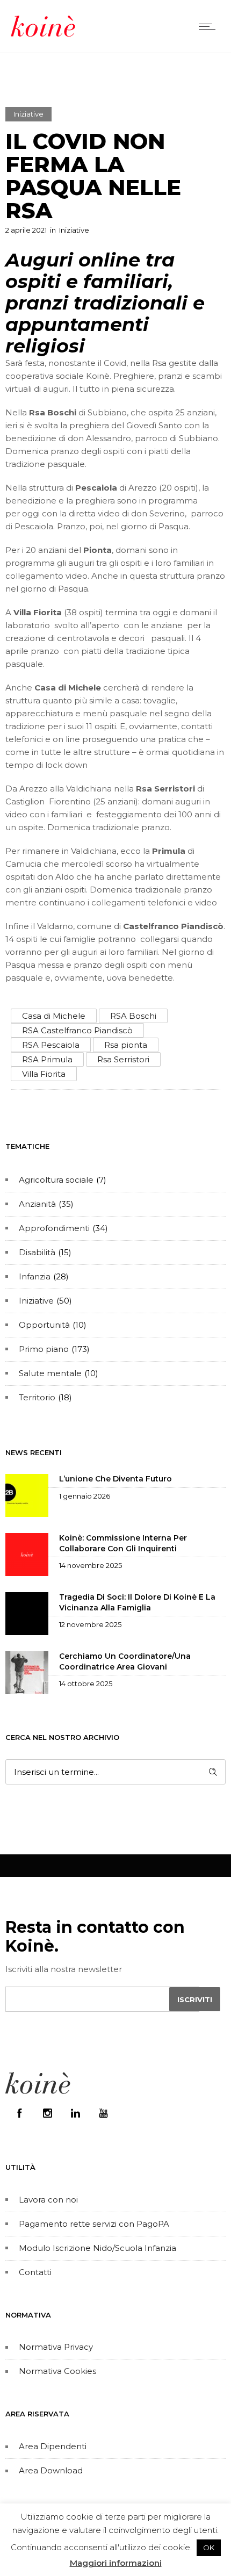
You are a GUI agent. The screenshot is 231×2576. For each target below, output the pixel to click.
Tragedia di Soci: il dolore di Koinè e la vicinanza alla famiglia (137, 1602)
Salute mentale (50, 1373)
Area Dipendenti (53, 2446)
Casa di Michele (54, 1016)
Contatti (35, 2272)
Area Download (51, 2470)
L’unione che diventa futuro (115, 1479)
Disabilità (37, 1252)
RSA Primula (47, 1059)
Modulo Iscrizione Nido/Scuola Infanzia (98, 2248)
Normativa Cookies (57, 2371)
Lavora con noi (48, 2200)
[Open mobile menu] (210, 26)
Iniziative (36, 1301)
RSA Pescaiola (51, 1045)
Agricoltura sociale (56, 1180)
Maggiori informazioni (116, 2563)
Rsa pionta (126, 1045)
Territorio (37, 1397)
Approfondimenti (54, 1228)
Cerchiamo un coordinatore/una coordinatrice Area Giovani (125, 1661)
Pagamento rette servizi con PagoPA (94, 2224)
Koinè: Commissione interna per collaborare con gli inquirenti (123, 1543)
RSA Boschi (133, 1016)
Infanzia (35, 1276)
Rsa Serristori (123, 1059)
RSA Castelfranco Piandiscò (77, 1030)
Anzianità (37, 1204)
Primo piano (44, 1349)
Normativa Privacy (56, 2347)
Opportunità (44, 1325)
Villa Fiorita (44, 1074)
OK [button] (209, 2548)
